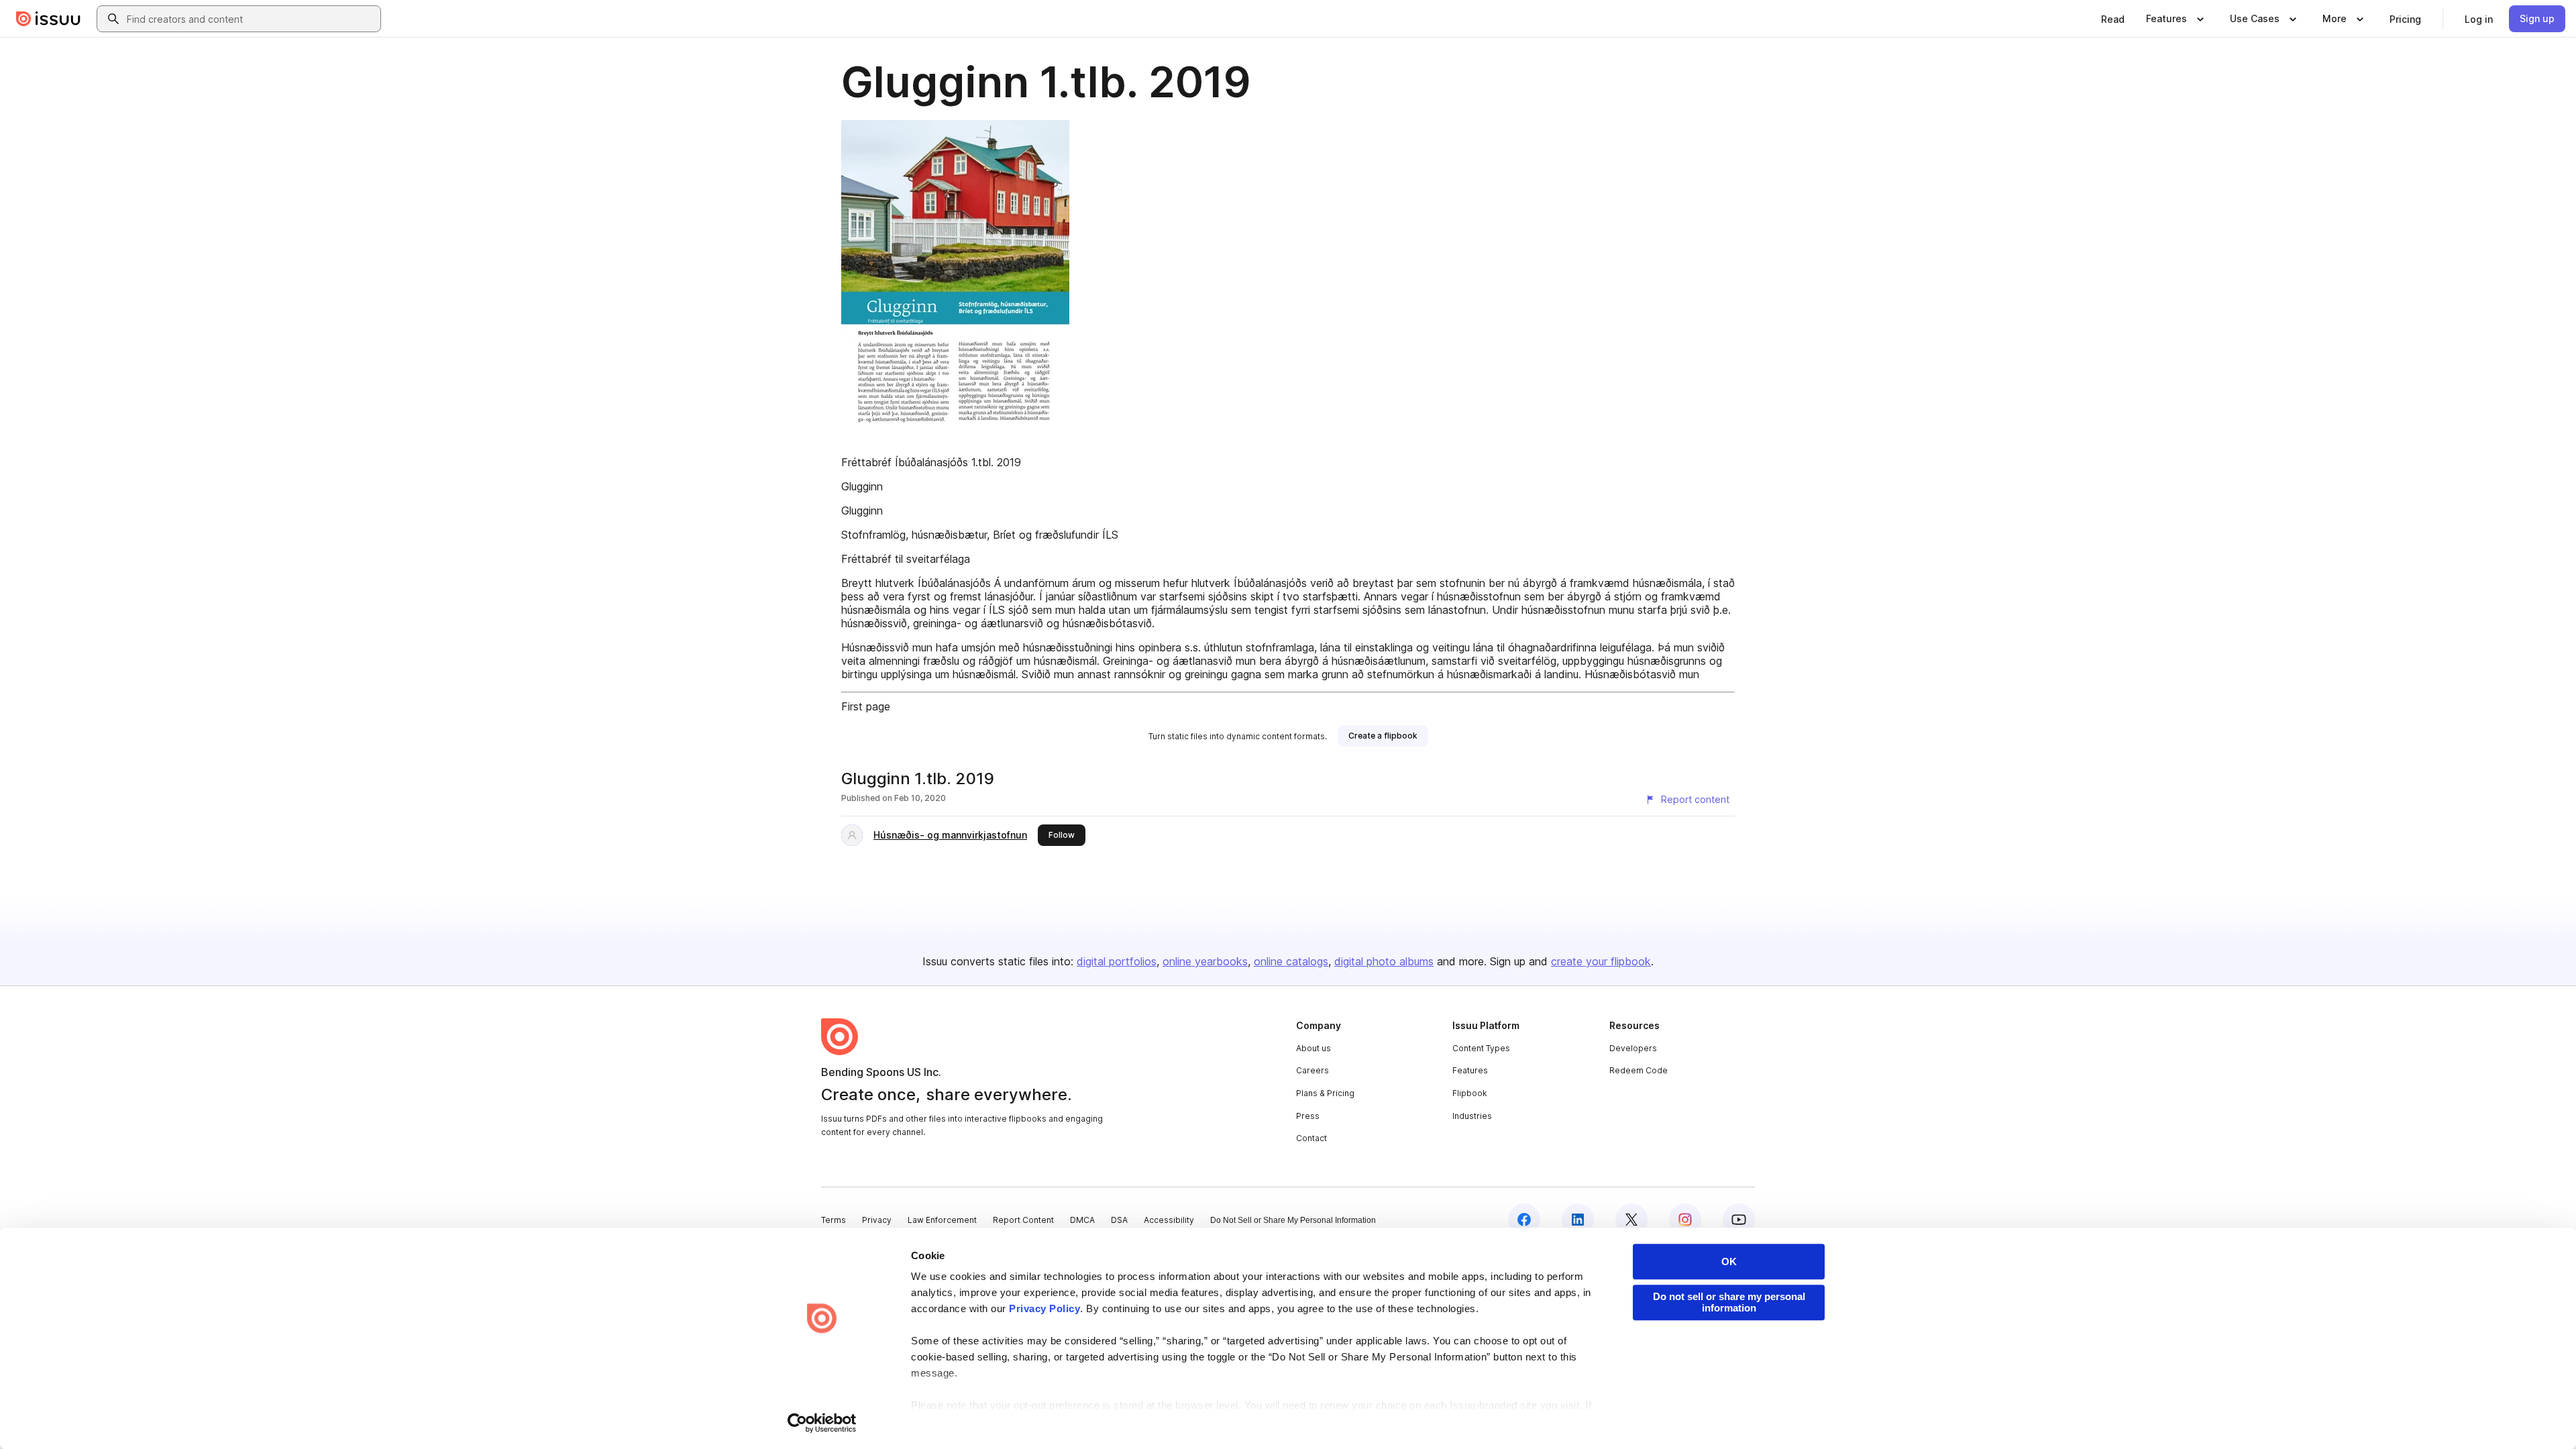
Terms (834, 1220)
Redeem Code (1639, 1070)
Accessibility (1169, 1220)
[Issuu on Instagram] (1685, 1220)
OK (1729, 1262)
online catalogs (1291, 961)
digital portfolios (1117, 961)
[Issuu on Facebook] (1524, 1220)
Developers (1633, 1048)
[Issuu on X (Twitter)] (1631, 1220)
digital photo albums (1384, 961)
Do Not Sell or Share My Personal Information (1293, 1220)
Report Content (1023, 1220)
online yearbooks (1205, 961)
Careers (1312, 1070)
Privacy (877, 1220)
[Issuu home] (48, 19)
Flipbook (1470, 1093)
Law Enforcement (942, 1220)
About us (1313, 1048)
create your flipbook (1601, 961)
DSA (1119, 1220)
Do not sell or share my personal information (1729, 1302)
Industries (1472, 1116)
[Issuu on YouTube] (1739, 1220)
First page (866, 706)
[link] (2113, 19)
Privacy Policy (1044, 1308)
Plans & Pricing (1325, 1093)
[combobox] (251, 19)
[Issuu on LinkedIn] (1578, 1220)
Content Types (1481, 1048)
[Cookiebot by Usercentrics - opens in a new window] (822, 1423)
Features (1470, 1070)
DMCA (1082, 1220)
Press (1308, 1116)
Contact (1311, 1138)
